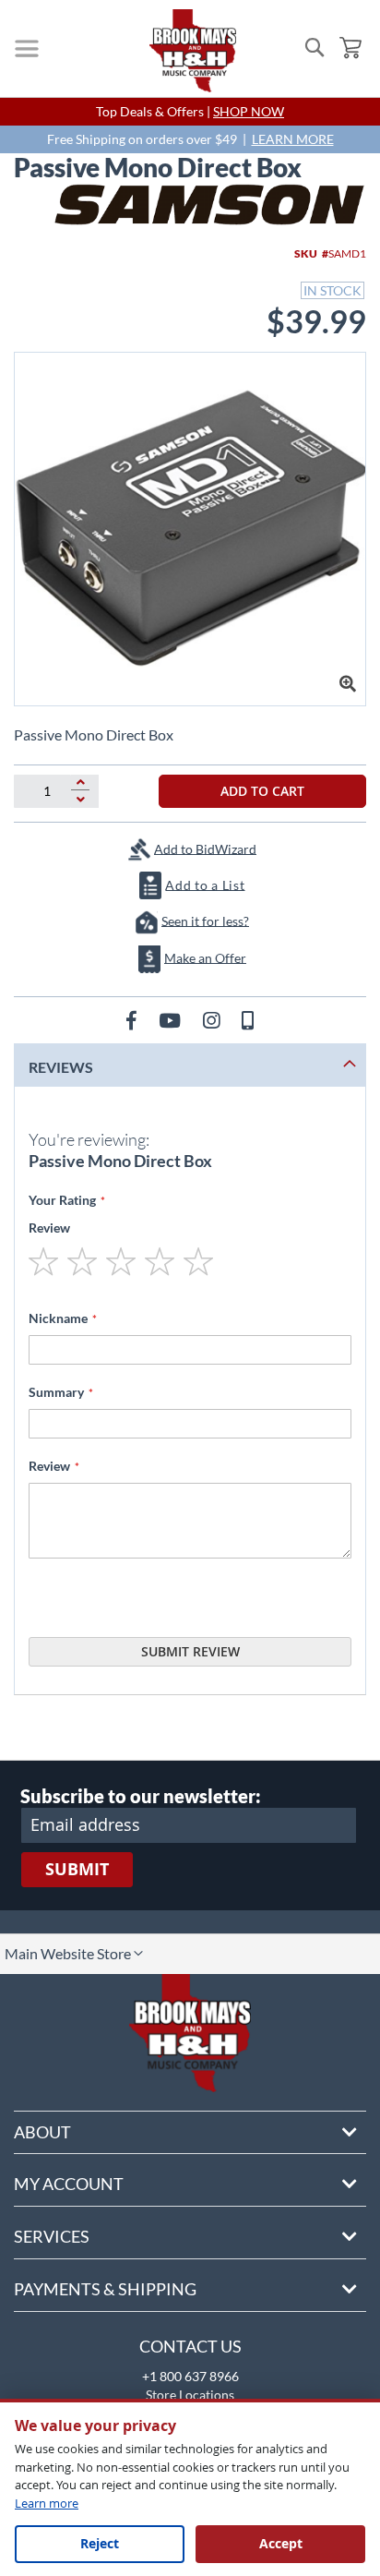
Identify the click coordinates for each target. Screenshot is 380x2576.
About (42, 2132)
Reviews (61, 1067)
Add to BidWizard (205, 848)
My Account (69, 2184)
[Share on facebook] (133, 1020)
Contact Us (190, 2346)
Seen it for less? (205, 920)
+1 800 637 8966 (190, 2376)
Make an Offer (205, 957)
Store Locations (190, 2395)
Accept (281, 2543)
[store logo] (193, 51)
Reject (100, 2543)
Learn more (47, 2503)
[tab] (190, 1065)
